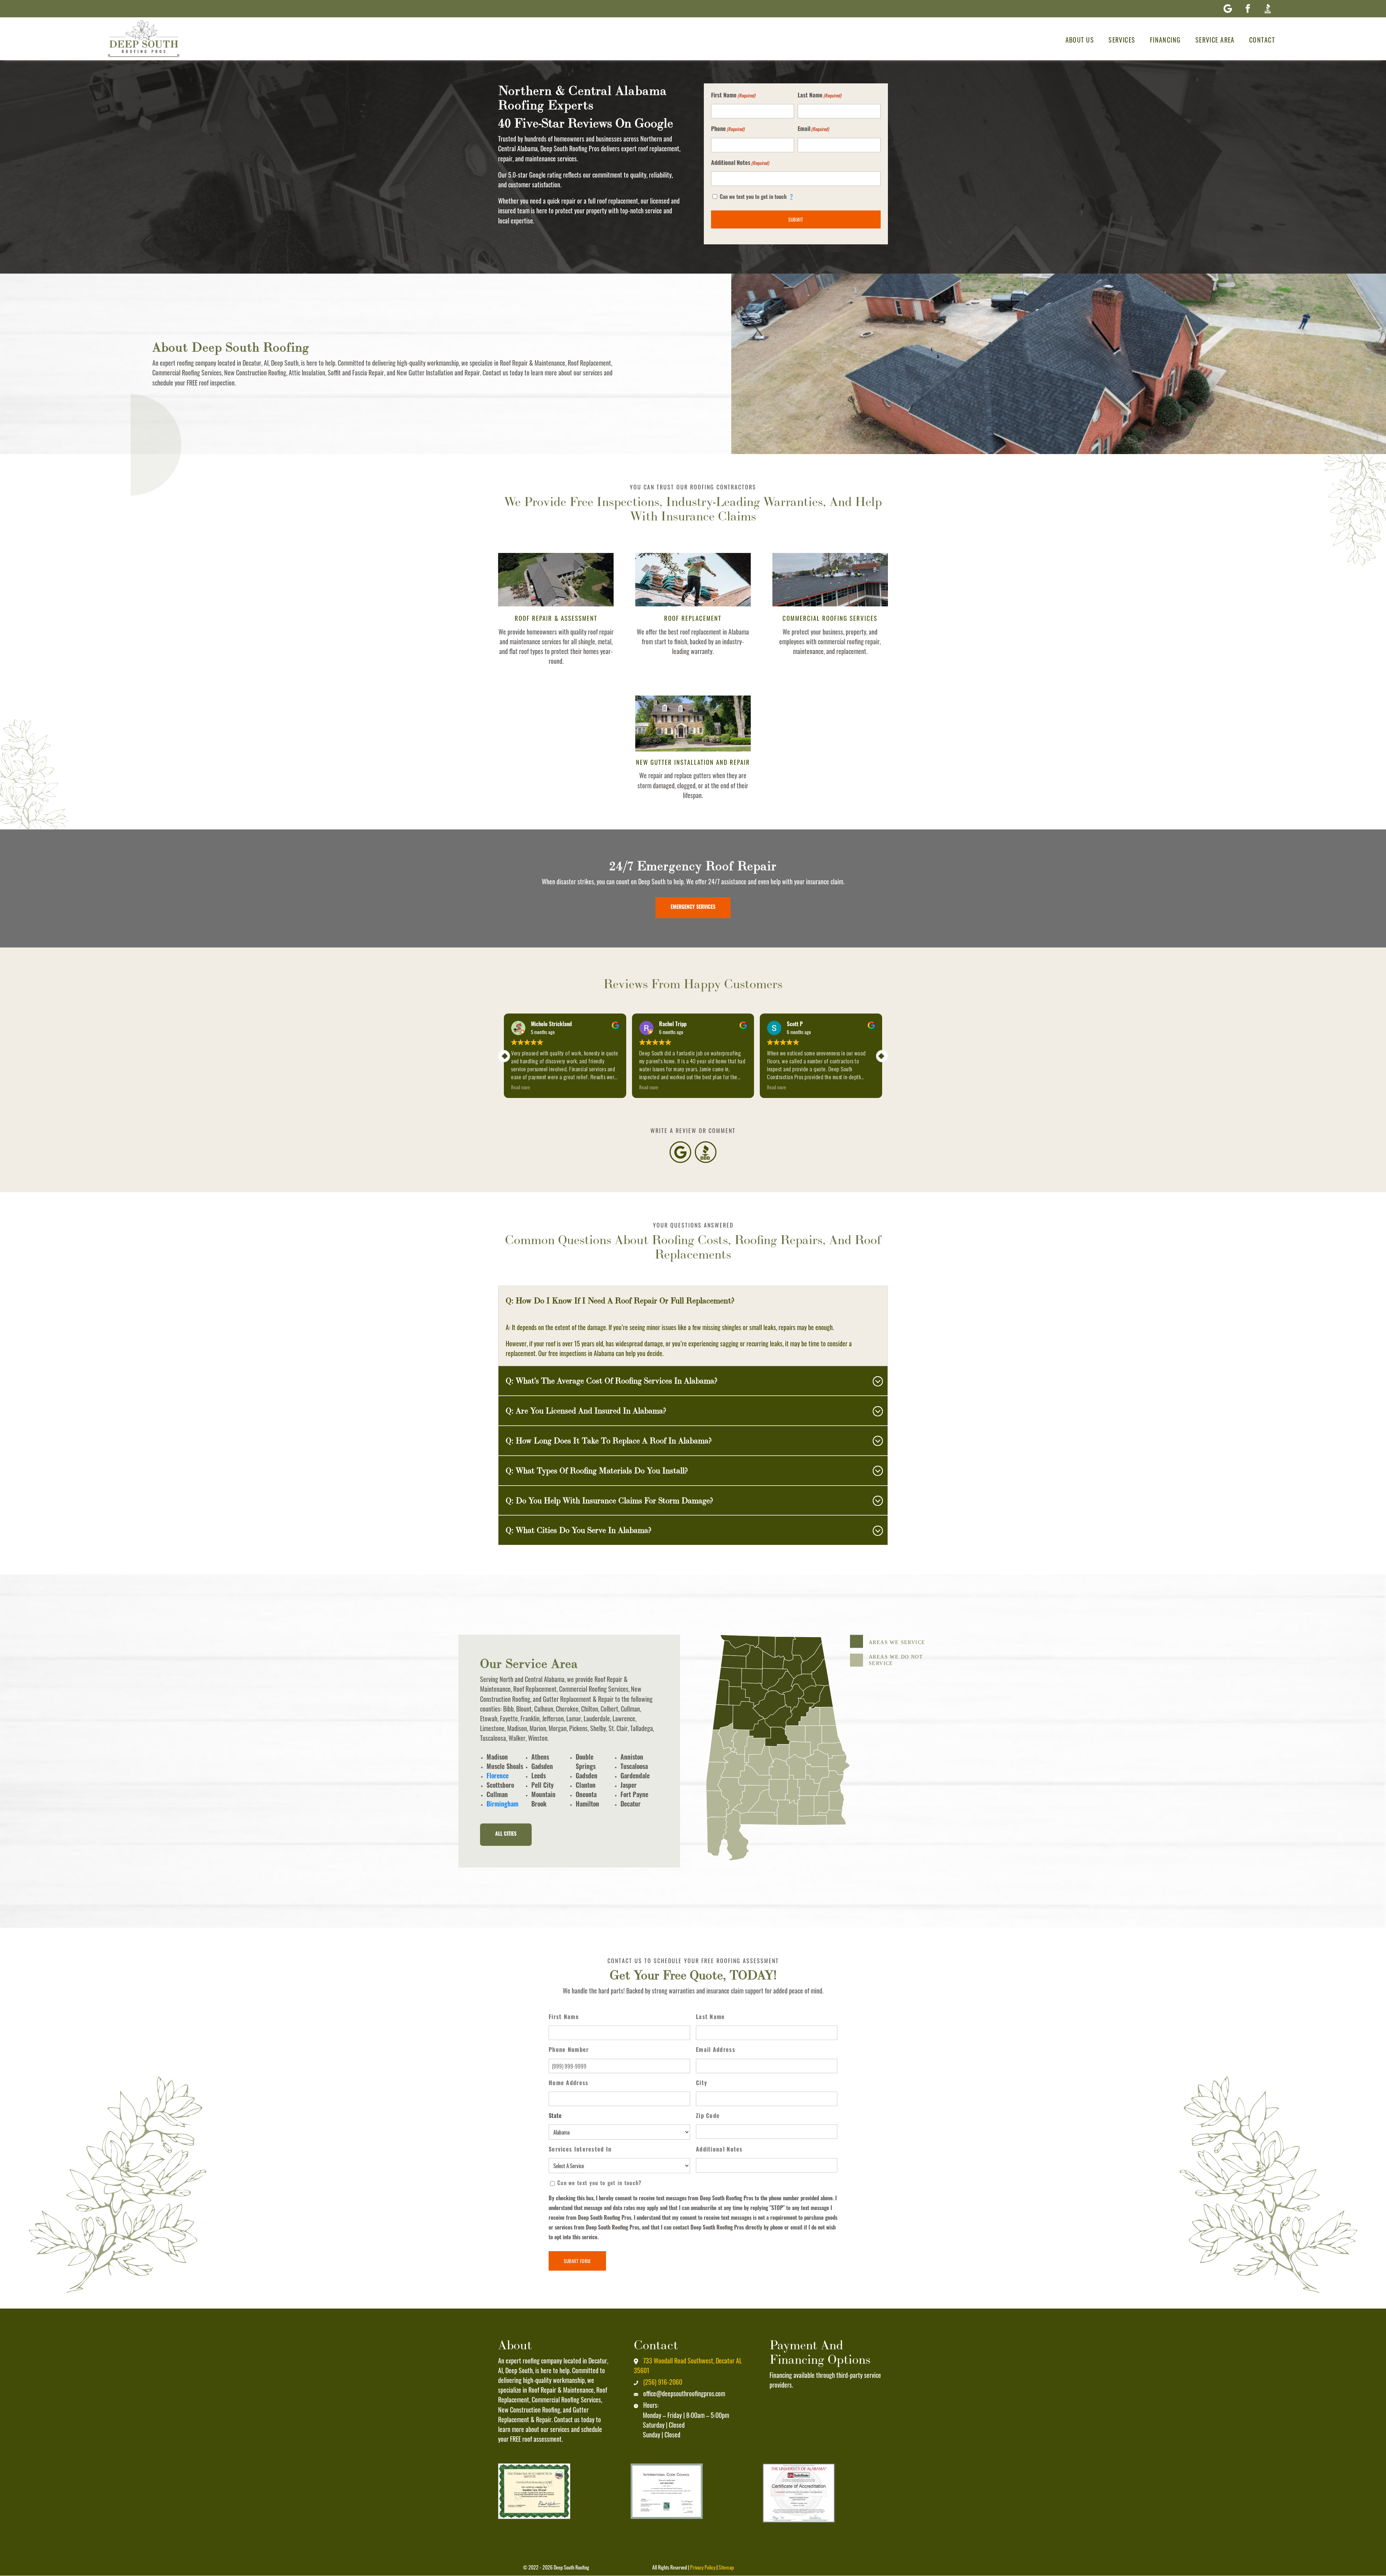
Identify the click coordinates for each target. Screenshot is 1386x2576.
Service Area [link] (1215, 40)
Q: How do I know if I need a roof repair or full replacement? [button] (620, 1300)
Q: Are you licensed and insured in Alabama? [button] (586, 1411)
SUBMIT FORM (577, 2261)
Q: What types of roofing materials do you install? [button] (597, 1470)
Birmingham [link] (502, 1805)
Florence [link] (498, 1777)
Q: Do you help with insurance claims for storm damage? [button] (609, 1500)
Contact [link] (1262, 40)
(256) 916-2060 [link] (663, 2382)
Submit (796, 219)
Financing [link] (1165, 40)
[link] (144, 40)
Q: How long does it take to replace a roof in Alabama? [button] (609, 1440)
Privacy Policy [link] (703, 2567)
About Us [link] (1080, 40)
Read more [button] (585, 1087)
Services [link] (1122, 40)
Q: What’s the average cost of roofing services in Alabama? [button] (612, 1381)
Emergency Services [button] (693, 908)
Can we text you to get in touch (756, 196)
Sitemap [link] (726, 2567)
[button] (1228, 9)
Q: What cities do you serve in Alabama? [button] (579, 1530)
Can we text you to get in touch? (600, 2184)
